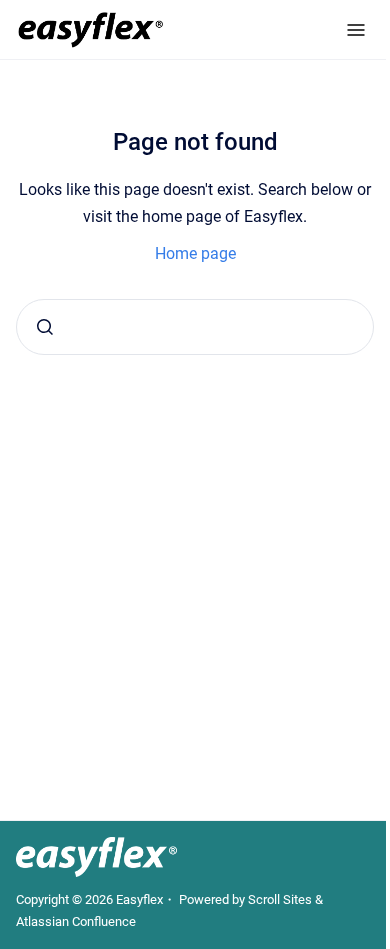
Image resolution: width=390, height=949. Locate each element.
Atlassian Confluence (76, 921)
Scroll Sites (280, 899)
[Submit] (45, 327)
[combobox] (195, 327)
